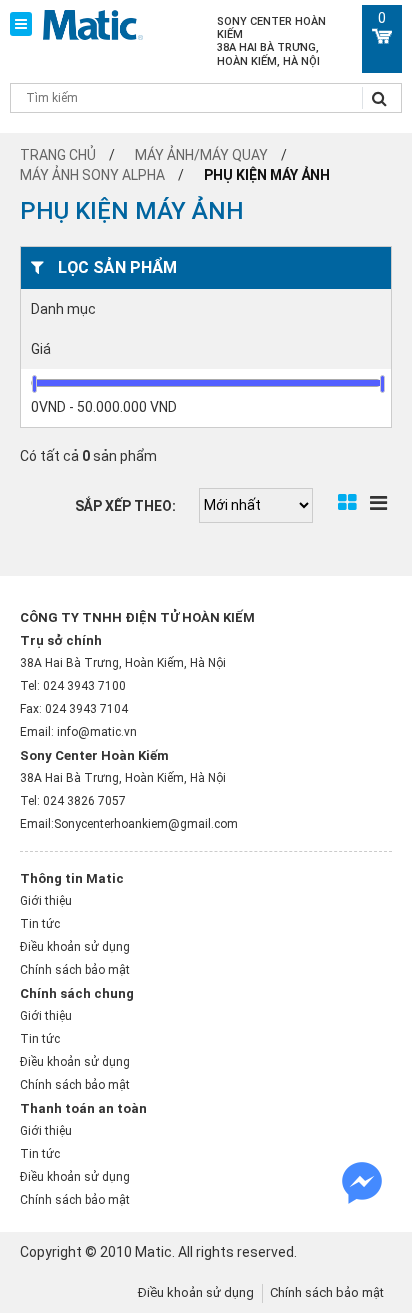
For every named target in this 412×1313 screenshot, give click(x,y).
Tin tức (40, 924)
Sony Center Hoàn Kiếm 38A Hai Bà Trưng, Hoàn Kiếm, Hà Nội (271, 41)
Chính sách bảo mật (75, 970)
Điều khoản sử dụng (75, 947)
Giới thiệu (46, 901)
